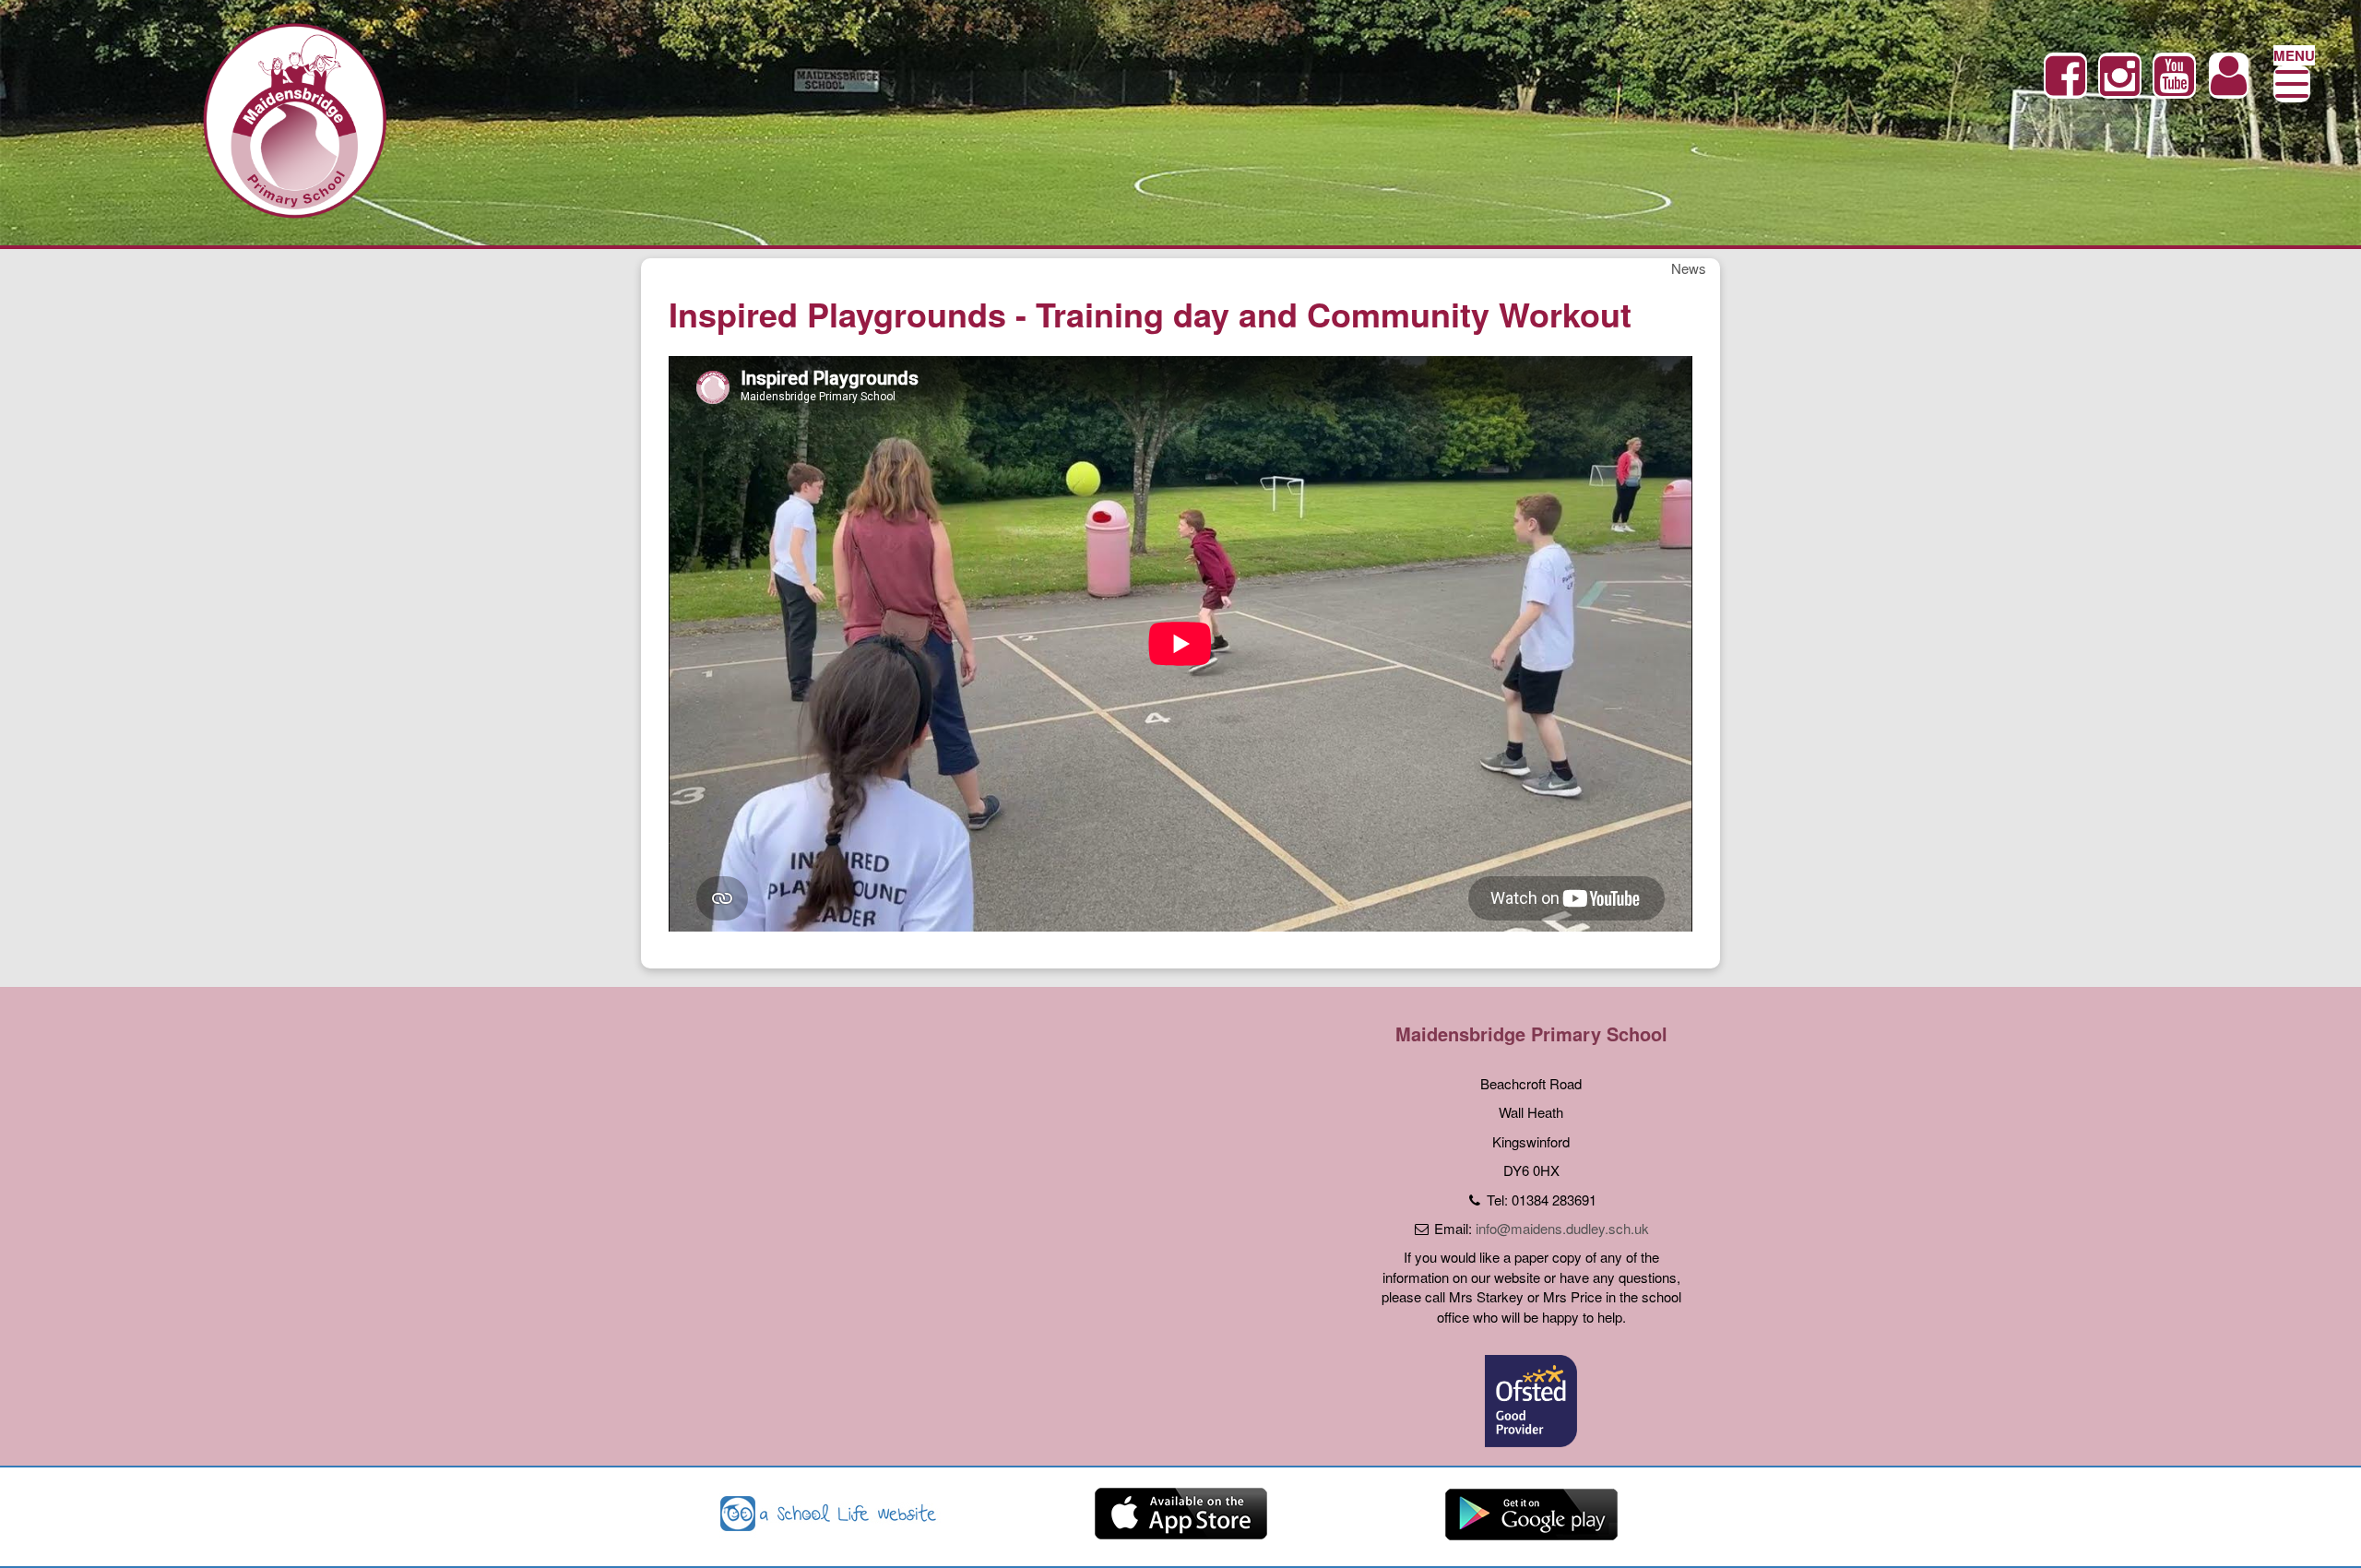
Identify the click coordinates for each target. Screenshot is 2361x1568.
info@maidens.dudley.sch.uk (1562, 1228)
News (1689, 268)
